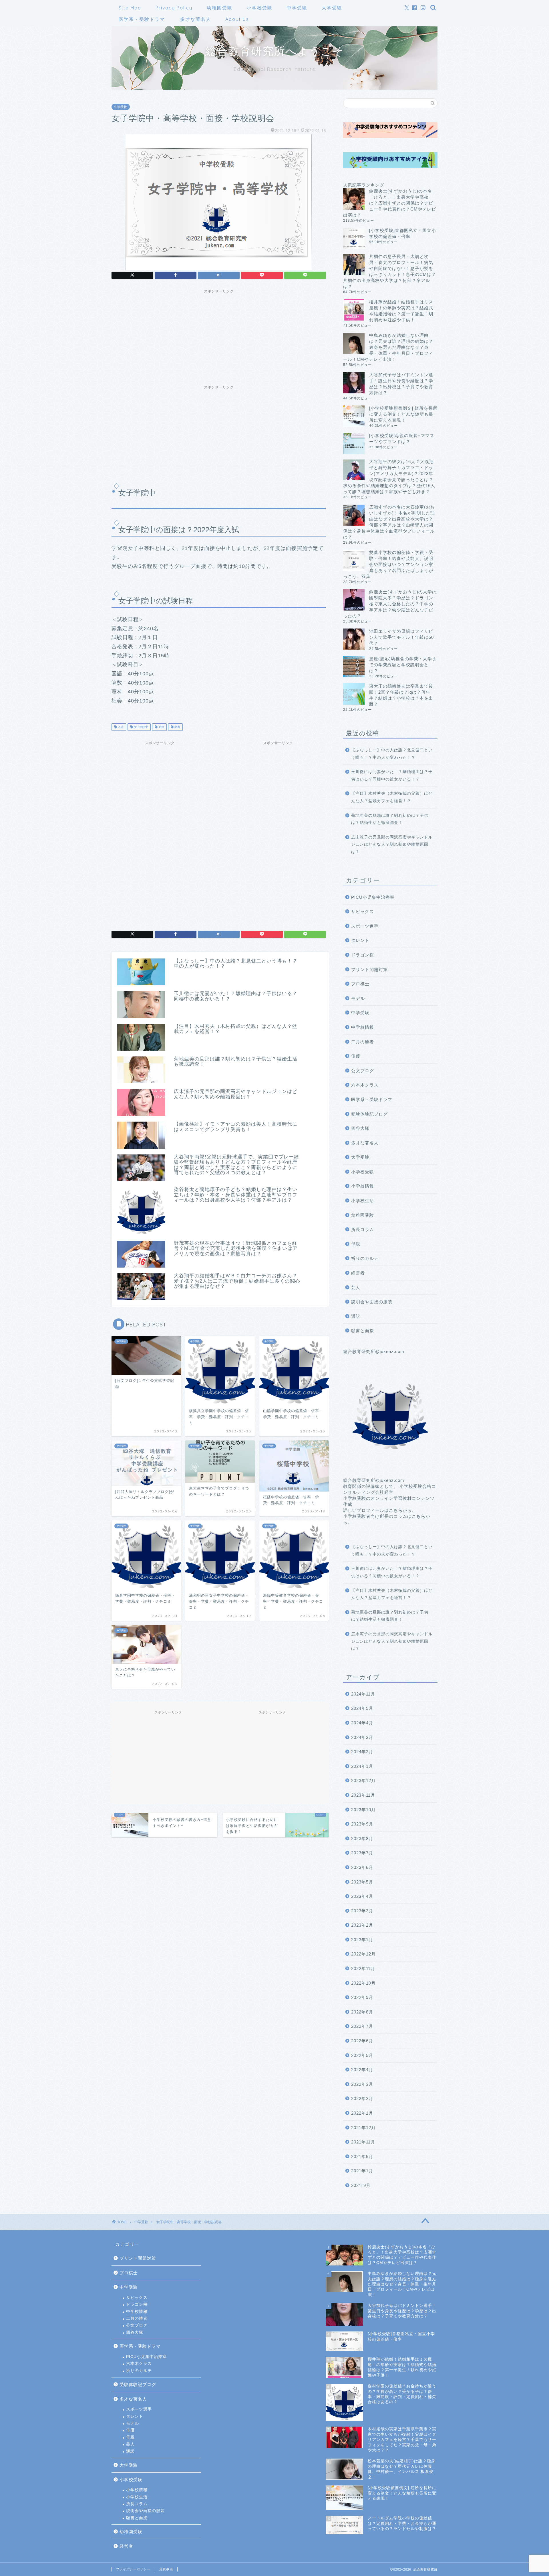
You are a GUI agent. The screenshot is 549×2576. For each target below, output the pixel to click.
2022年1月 (362, 2113)
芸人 (356, 1287)
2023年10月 (363, 1810)
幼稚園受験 (220, 8)
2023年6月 (362, 1867)
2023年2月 (362, 1925)
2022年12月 (363, 1954)
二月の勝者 (363, 1042)
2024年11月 (363, 1694)
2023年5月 (362, 1882)
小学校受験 (260, 8)
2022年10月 (363, 1983)
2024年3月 (362, 1737)
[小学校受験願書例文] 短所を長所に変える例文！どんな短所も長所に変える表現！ (403, 414)
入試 (120, 727)
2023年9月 (362, 1824)
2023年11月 (363, 1795)
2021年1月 (362, 2171)
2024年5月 (362, 1708)
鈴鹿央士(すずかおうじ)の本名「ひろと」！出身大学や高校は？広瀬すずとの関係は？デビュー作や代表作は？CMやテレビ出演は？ (390, 203)
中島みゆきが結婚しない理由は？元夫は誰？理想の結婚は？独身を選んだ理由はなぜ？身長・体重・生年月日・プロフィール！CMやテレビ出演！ (388, 347)
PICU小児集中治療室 (373, 897)
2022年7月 (362, 2026)
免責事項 (166, 2569)
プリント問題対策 (369, 969)
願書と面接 (363, 1331)
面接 (161, 727)
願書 (177, 727)
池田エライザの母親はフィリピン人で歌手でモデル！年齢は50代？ (401, 637)
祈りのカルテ (365, 1258)
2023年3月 (362, 1911)
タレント (360, 940)
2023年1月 (362, 1940)
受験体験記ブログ (369, 1114)
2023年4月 (362, 1896)
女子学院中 (141, 727)
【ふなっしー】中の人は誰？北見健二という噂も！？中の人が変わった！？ (392, 754)
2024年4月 (362, 1723)
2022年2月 (362, 2098)
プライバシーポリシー (133, 2569)
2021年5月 (362, 2156)
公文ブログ (363, 1071)
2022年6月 (362, 2041)
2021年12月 (363, 2128)
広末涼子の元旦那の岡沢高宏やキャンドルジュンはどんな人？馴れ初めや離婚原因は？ (392, 844)
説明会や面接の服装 (372, 1302)
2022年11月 (363, 1968)
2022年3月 (362, 2084)
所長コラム (363, 1229)
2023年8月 (362, 1839)
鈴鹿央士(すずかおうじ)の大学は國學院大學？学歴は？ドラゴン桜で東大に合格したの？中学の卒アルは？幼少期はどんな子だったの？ (390, 604)
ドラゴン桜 (363, 955)
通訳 (356, 1316)
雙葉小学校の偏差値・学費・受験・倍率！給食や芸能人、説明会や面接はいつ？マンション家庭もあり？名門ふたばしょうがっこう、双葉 (388, 564)
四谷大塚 (360, 1128)
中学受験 (297, 8)
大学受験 (332, 8)
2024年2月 (362, 1752)
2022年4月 (362, 2070)
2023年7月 (362, 1853)
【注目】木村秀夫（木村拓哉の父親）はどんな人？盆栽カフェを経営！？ (392, 797)
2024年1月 (362, 1766)
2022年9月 (362, 1997)
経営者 (358, 1273)
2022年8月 (362, 2012)
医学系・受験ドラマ (142, 19)
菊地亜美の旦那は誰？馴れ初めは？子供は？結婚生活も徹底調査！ (390, 819)
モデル (358, 998)
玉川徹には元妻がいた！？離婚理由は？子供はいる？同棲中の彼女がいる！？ (392, 775)
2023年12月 (363, 1781)
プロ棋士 (360, 984)
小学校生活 (363, 1201)
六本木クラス (365, 1085)
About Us (237, 19)
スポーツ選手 (365, 926)
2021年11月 (363, 2142)
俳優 (356, 1056)
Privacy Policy (174, 8)
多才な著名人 (196, 19)
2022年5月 (362, 2055)
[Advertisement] (219, 336)
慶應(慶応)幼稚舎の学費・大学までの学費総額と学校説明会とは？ (403, 665)
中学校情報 (363, 1027)
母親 (356, 1244)
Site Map (130, 8)
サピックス (363, 911)
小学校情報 (363, 1186)
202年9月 (361, 2185)
